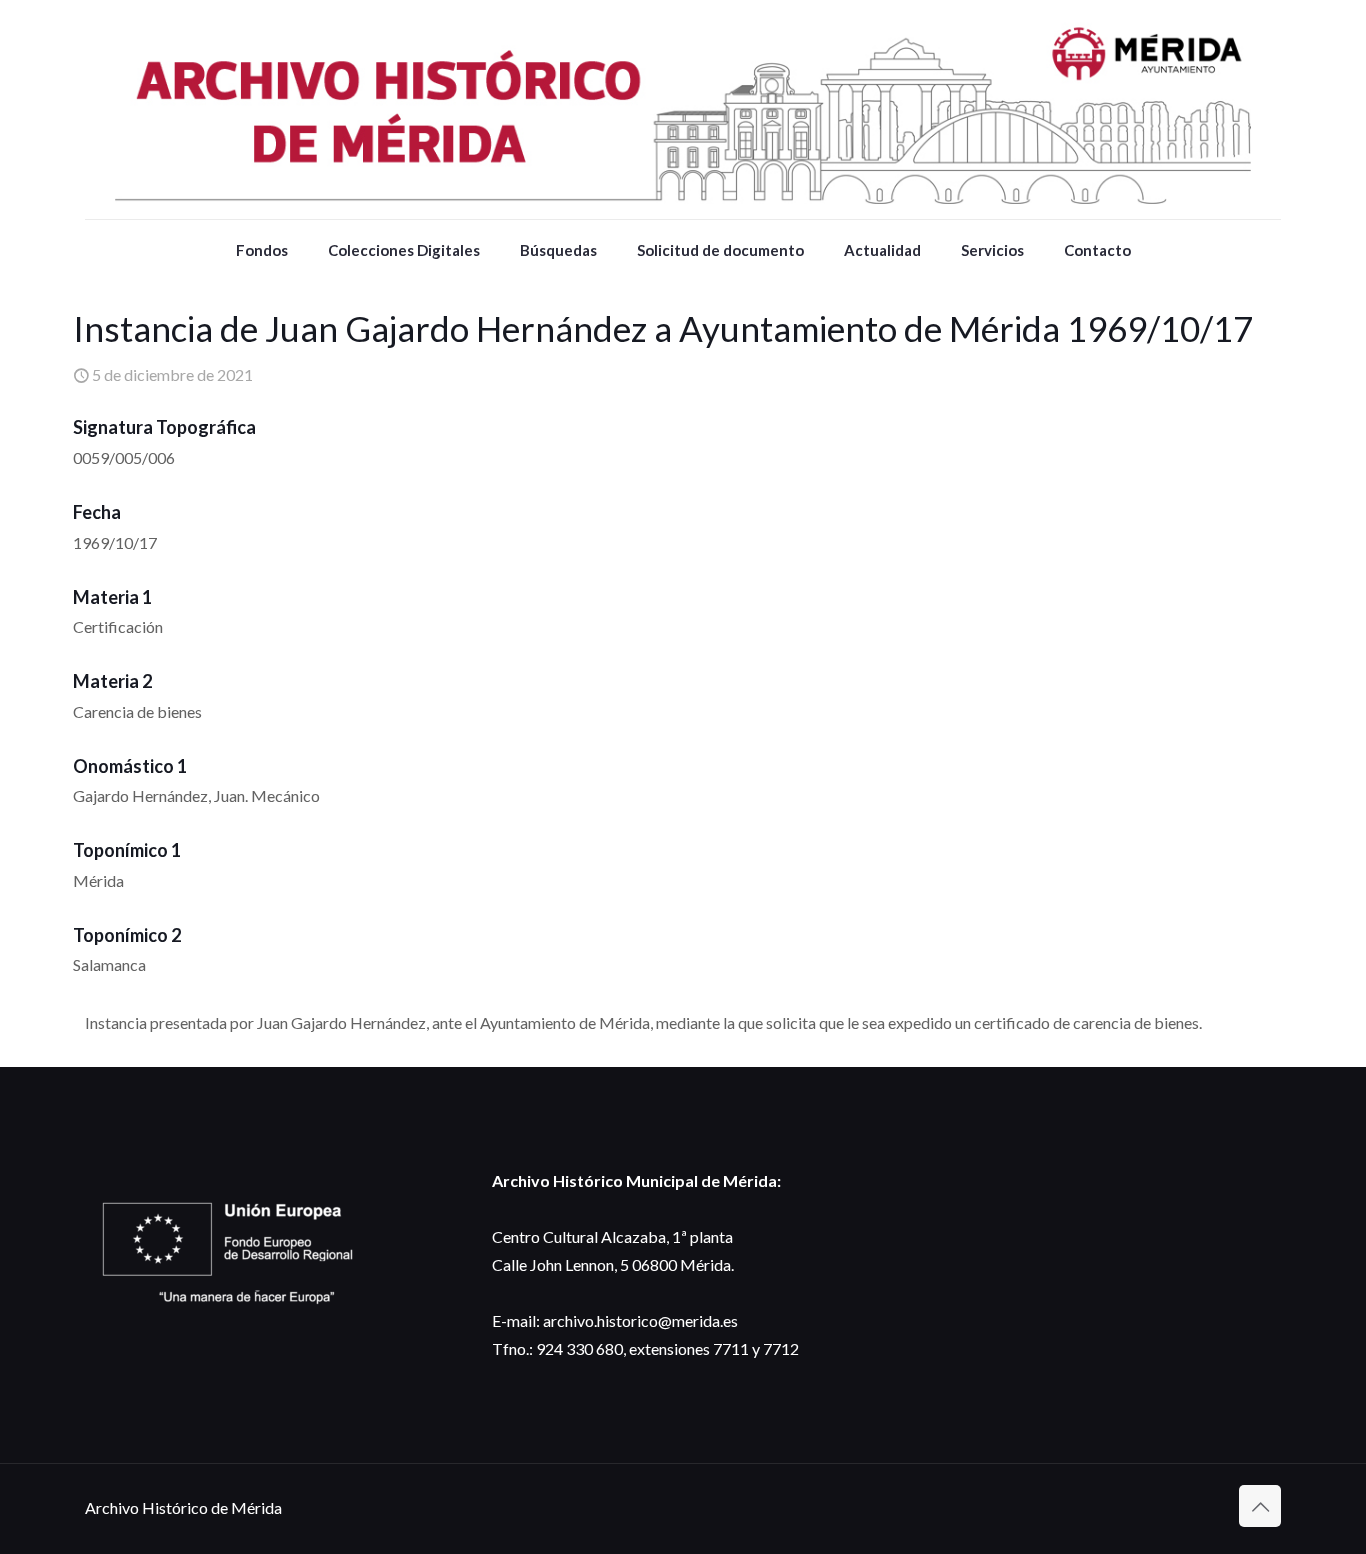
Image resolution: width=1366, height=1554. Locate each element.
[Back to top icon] (1260, 1506)
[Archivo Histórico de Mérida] (683, 109)
